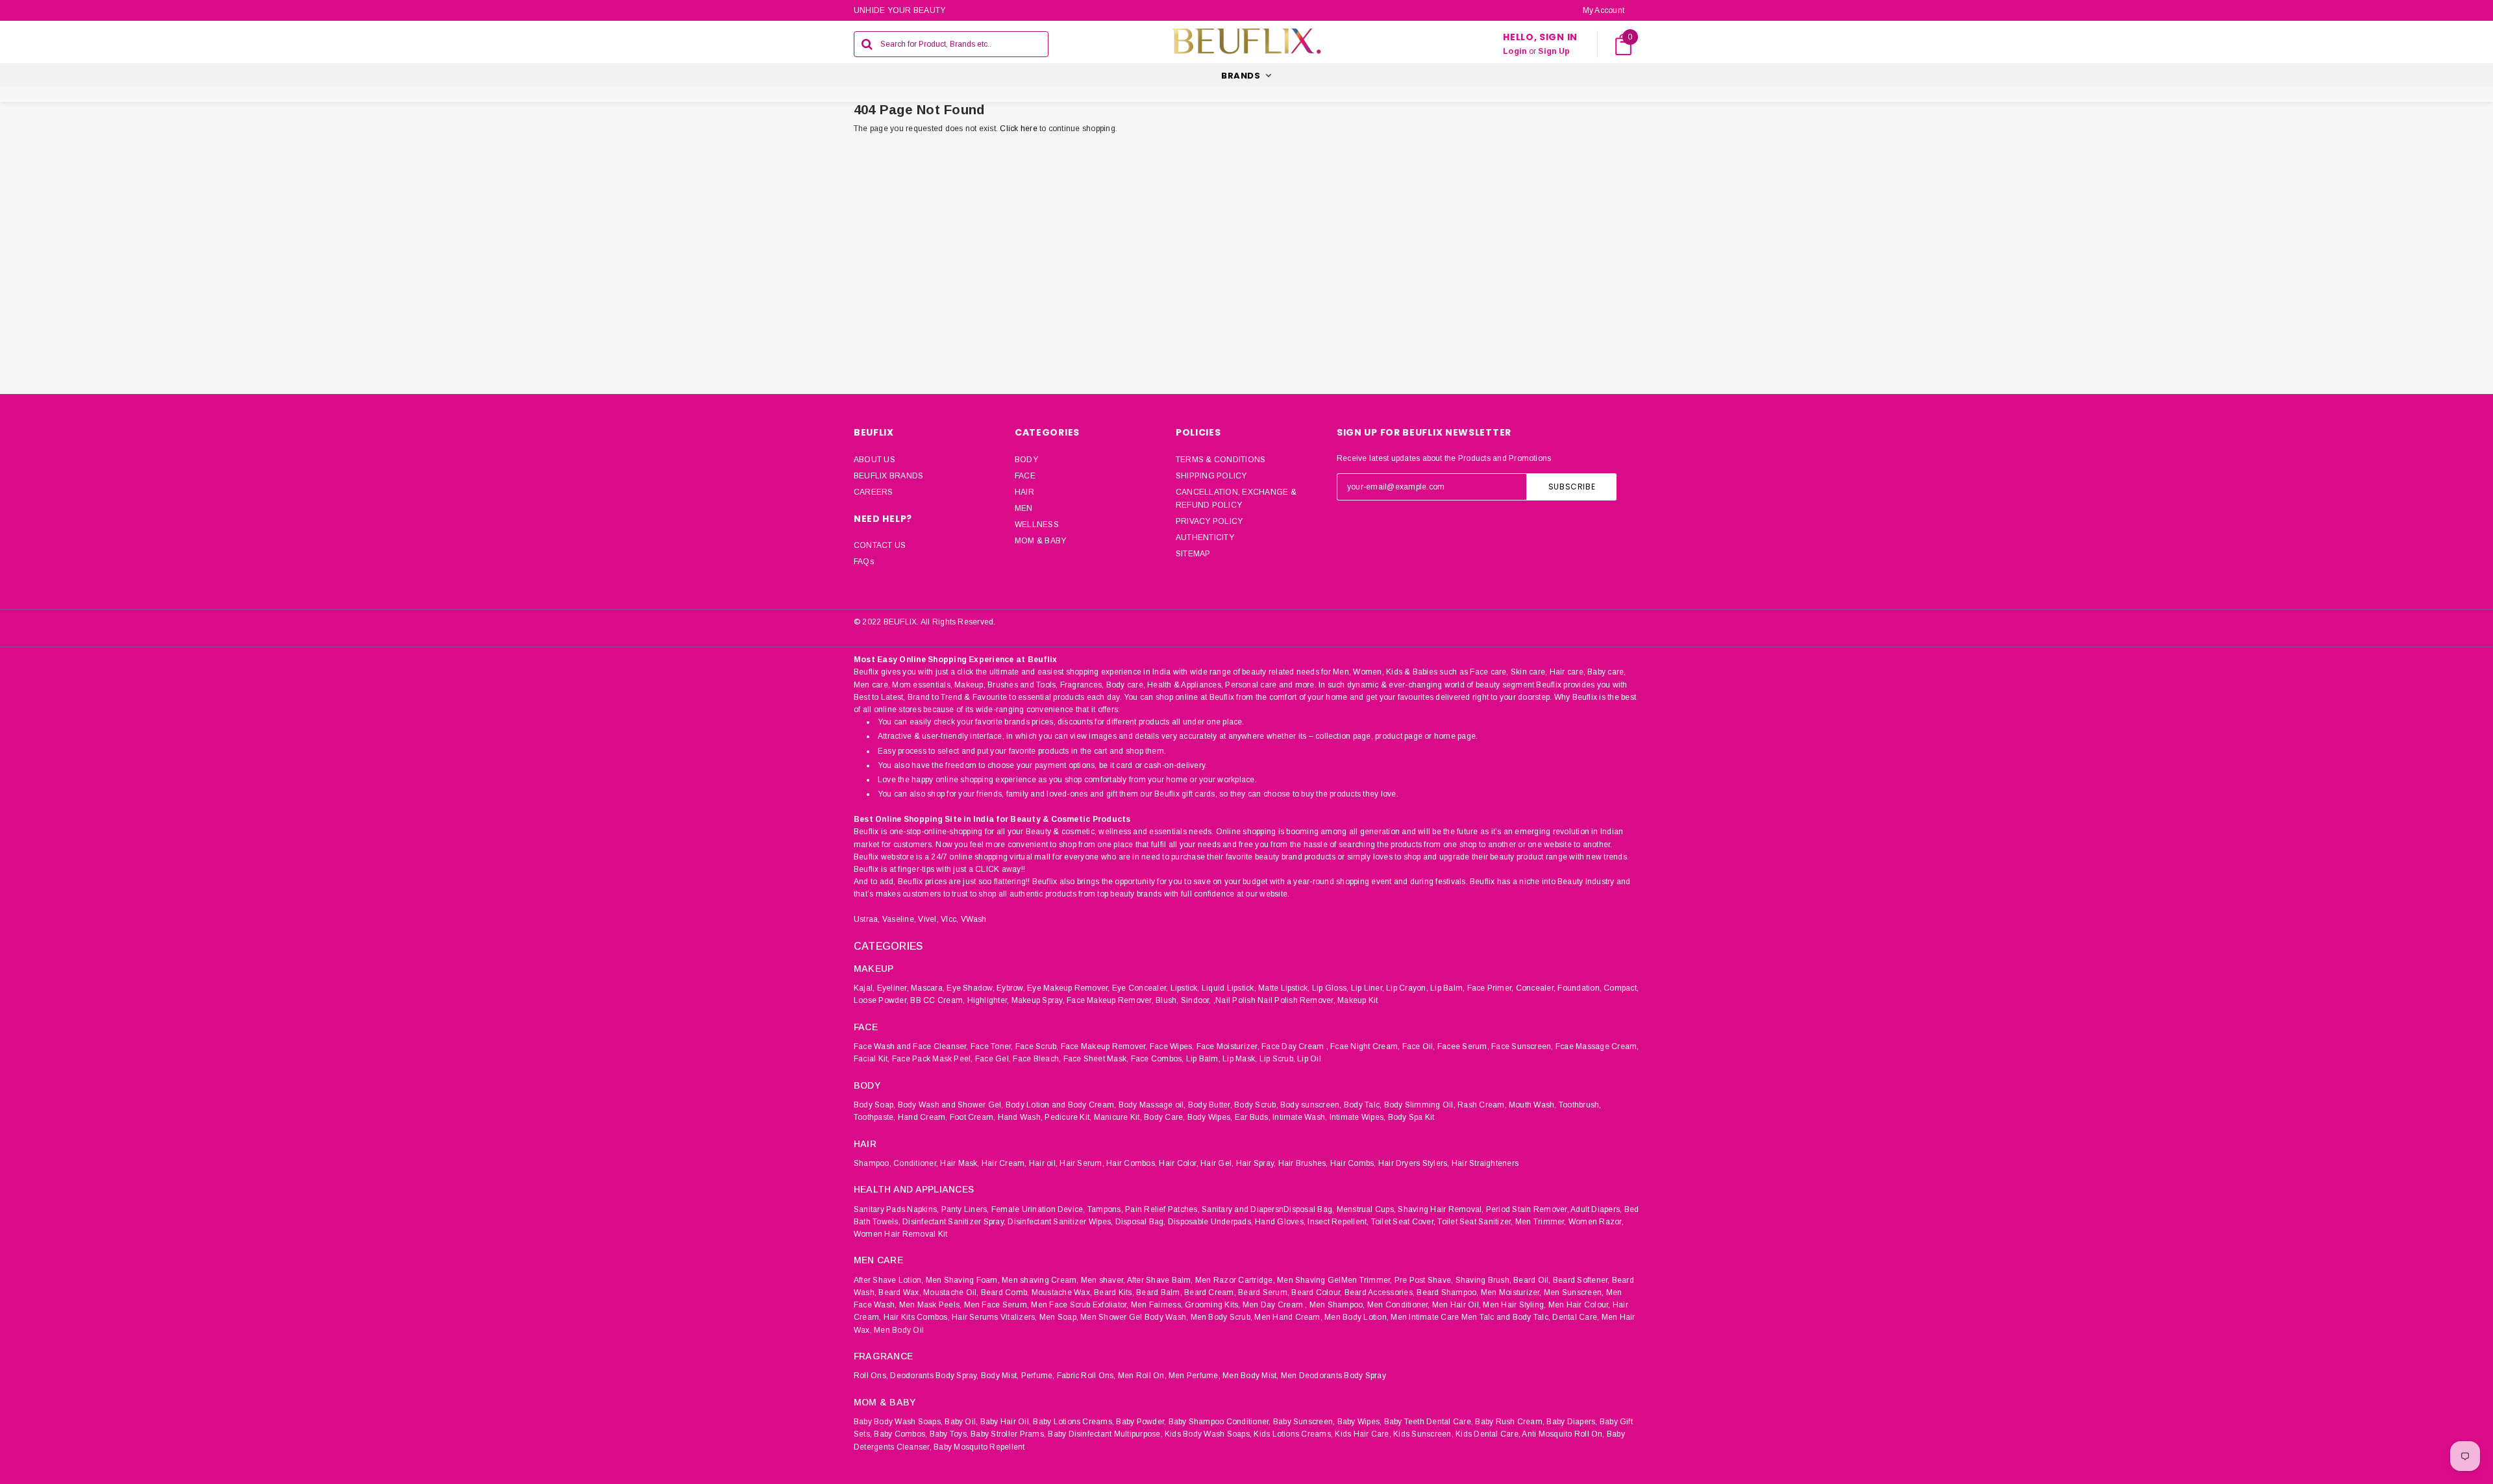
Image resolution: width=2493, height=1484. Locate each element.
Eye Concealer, (1140, 988)
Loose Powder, (881, 1000)
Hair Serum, (1082, 1163)
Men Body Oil (899, 1330)
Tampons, (1105, 1209)
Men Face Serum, (997, 1305)
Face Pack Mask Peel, (933, 1059)
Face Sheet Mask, (1096, 1059)
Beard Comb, (1005, 1292)
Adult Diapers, (1596, 1209)
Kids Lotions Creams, (1293, 1434)
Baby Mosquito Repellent (979, 1447)
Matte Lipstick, (1284, 988)
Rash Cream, (1482, 1105)
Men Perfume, (1195, 1376)
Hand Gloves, (1280, 1222)
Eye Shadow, (971, 988)
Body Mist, (1000, 1376)
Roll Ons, (871, 1376)
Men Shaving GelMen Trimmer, (1334, 1280)
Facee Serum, (1463, 1046)
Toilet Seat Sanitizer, (1475, 1222)
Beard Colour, (1317, 1292)
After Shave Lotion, (889, 1280)
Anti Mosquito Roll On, (1563, 1434)
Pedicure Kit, (1068, 1117)
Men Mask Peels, (931, 1305)
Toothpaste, (875, 1117)
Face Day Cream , (1295, 1046)
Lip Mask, (1240, 1059)
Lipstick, (1185, 988)
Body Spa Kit (1411, 1117)
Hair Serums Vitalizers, (995, 1317)
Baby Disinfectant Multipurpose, (1105, 1434)
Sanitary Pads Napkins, (896, 1209)
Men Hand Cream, (1288, 1317)
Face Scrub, (1037, 1046)
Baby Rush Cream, (1510, 1422)
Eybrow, (1011, 988)
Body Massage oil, (1152, 1105)
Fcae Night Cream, (1365, 1046)
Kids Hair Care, (1363, 1434)
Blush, (1167, 1000)
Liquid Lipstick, (1229, 988)
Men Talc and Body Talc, (1506, 1317)
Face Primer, (1491, 988)
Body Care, (1164, 1117)
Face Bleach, (1037, 1059)
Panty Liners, (965, 1209)
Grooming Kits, (1212, 1305)
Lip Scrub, (1277, 1059)
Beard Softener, (1581, 1280)
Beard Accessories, (1380, 1292)
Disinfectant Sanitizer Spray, (954, 1222)
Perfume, (1038, 1376)
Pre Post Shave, (1424, 1280)
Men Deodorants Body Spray (1333, 1376)
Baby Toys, (949, 1434)
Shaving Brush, (1483, 1280)
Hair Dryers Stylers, (1414, 1163)
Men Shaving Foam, (963, 1280)
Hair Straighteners (1485, 1163)
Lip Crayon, (1407, 988)
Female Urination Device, (1038, 1209)
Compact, (1621, 988)
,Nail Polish (1234, 1000)
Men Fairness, (1157, 1305)
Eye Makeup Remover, (1069, 988)
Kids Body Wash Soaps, (1208, 1434)
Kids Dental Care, (1488, 1434)
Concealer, (1536, 988)
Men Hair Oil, (1457, 1305)
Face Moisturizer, (1228, 1046)
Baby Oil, (961, 1422)
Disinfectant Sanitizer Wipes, (1060, 1222)
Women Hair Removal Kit (900, 1234)
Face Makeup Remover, (1110, 1000)
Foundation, (1580, 988)
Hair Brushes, (1303, 1163)
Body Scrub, (1256, 1105)
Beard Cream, (1210, 1292)
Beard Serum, (1264, 1292)
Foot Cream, (973, 1117)
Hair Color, (1179, 1163)
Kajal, (864, 988)
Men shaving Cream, (1040, 1280)
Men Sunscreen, (1574, 1292)
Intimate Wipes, (1358, 1117)
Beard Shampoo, (1447, 1292)
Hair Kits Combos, (917, 1317)
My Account (1604, 10)
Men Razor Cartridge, (1235, 1280)
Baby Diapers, (1572, 1422)
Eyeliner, (893, 988)
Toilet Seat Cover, (1403, 1222)
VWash (974, 919)
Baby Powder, (1141, 1422)
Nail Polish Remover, (1296, 1000)
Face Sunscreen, (1522, 1046)
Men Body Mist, (1250, 1376)
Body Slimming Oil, (1420, 1105)
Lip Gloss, (1330, 988)
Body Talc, (1363, 1105)
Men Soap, (1059, 1317)
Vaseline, (899, 919)
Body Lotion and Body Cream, (1061, 1105)
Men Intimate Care (1425, 1317)
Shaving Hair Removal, (1441, 1209)
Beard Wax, (899, 1292)
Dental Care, (1576, 1317)
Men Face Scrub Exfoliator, (1080, 1305)
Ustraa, (867, 919)
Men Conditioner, (1399, 1305)
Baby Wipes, (1360, 1422)
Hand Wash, (1020, 1117)
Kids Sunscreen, (1423, 1434)
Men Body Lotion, (1357, 1317)
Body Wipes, (1210, 1117)
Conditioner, (916, 1163)
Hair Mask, (960, 1163)
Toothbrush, (1580, 1105)
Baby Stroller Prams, (1008, 1434)
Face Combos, (1158, 1059)
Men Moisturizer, (1511, 1292)
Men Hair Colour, (1580, 1305)
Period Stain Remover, (1528, 1209)
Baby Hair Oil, (1006, 1422)
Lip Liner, (1368, 988)
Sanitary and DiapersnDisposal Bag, (1268, 1209)
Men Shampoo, (1337, 1305)
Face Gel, (993, 1059)
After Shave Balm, (1160, 1280)
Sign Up (1554, 51)
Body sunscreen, (1311, 1105)
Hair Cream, (1004, 1163)
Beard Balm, (1159, 1292)
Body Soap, (874, 1105)
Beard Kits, (1114, 1292)
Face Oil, (1419, 1046)
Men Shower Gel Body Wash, (1134, 1317)
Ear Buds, (1253, 1117)
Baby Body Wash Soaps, (898, 1422)
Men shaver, (1103, 1280)
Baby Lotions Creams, (1073, 1422)
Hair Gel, (1217, 1163)
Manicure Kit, (1118, 1117)
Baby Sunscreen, (1304, 1422)
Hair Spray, (1256, 1163)
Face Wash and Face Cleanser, (911, 1046)
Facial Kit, (872, 1059)
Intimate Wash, (1300, 1117)
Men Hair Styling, (1514, 1305)
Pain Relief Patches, (1162, 1209)
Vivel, (928, 919)
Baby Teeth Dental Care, (1429, 1422)
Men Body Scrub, (1222, 1317)
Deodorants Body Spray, (934, 1376)
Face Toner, (992, 1046)
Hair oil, (1043, 1163)
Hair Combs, (1353, 1163)
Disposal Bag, (1141, 1222)
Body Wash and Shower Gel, (951, 1105)
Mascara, (928, 988)
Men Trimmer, (1541, 1222)
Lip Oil (1309, 1059)
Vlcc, (949, 919)
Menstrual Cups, (1367, 1209)
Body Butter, (1210, 1105)
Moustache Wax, (1062, 1292)
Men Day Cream (1273, 1305)
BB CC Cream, (937, 1000)
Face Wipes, (1172, 1046)
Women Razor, (1596, 1222)
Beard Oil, (1532, 1280)
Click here (1020, 129)
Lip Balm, (1447, 988)
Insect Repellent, (1338, 1222)
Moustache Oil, (951, 1292)
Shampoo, (873, 1163)
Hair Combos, (1132, 1163)
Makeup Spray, (1038, 1000)
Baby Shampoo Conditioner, (1220, 1422)
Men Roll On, (1142, 1376)
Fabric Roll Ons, (1086, 1376)
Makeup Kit (1358, 1000)
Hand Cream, (923, 1117)
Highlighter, (988, 1000)
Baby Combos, (900, 1434)
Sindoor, (1196, 1000)
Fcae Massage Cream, (1597, 1046)
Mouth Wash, (1533, 1105)
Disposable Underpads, (1210, 1222)
